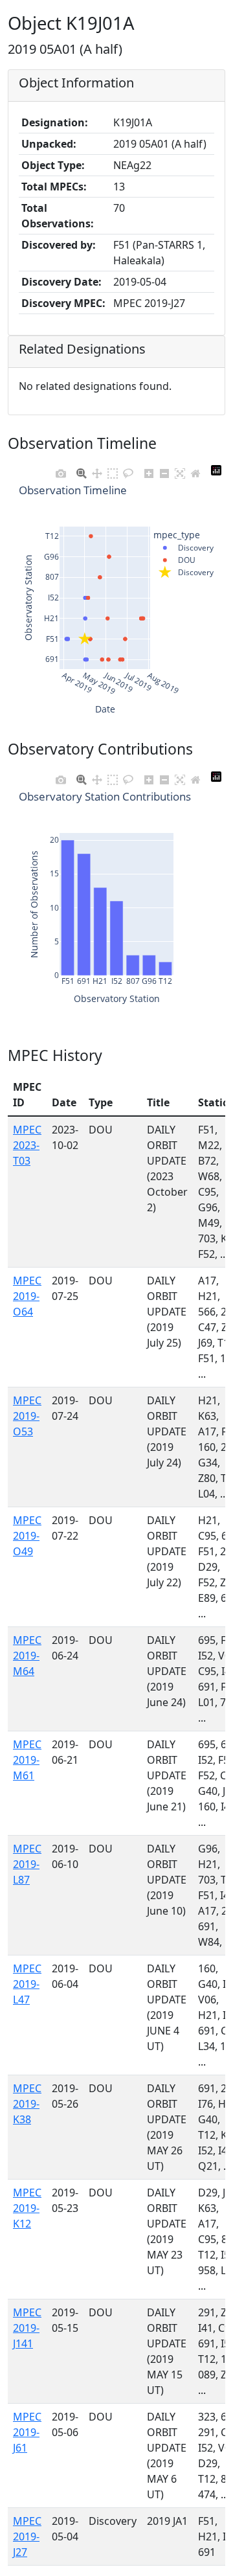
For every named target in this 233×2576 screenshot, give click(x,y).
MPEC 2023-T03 (27, 1145)
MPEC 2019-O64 (27, 1296)
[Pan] (97, 470)
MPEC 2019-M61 (27, 1760)
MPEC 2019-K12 (27, 2208)
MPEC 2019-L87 (27, 1864)
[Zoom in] (149, 470)
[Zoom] (82, 470)
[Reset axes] (195, 470)
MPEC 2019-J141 (27, 2328)
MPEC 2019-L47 (27, 1984)
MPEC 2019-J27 (27, 2536)
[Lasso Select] (128, 470)
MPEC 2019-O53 (27, 1416)
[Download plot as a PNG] (61, 470)
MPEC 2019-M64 (27, 1656)
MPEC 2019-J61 (27, 2432)
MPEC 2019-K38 (27, 2104)
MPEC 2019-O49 (27, 1536)
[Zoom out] (164, 470)
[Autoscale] (180, 470)
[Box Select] (113, 470)
